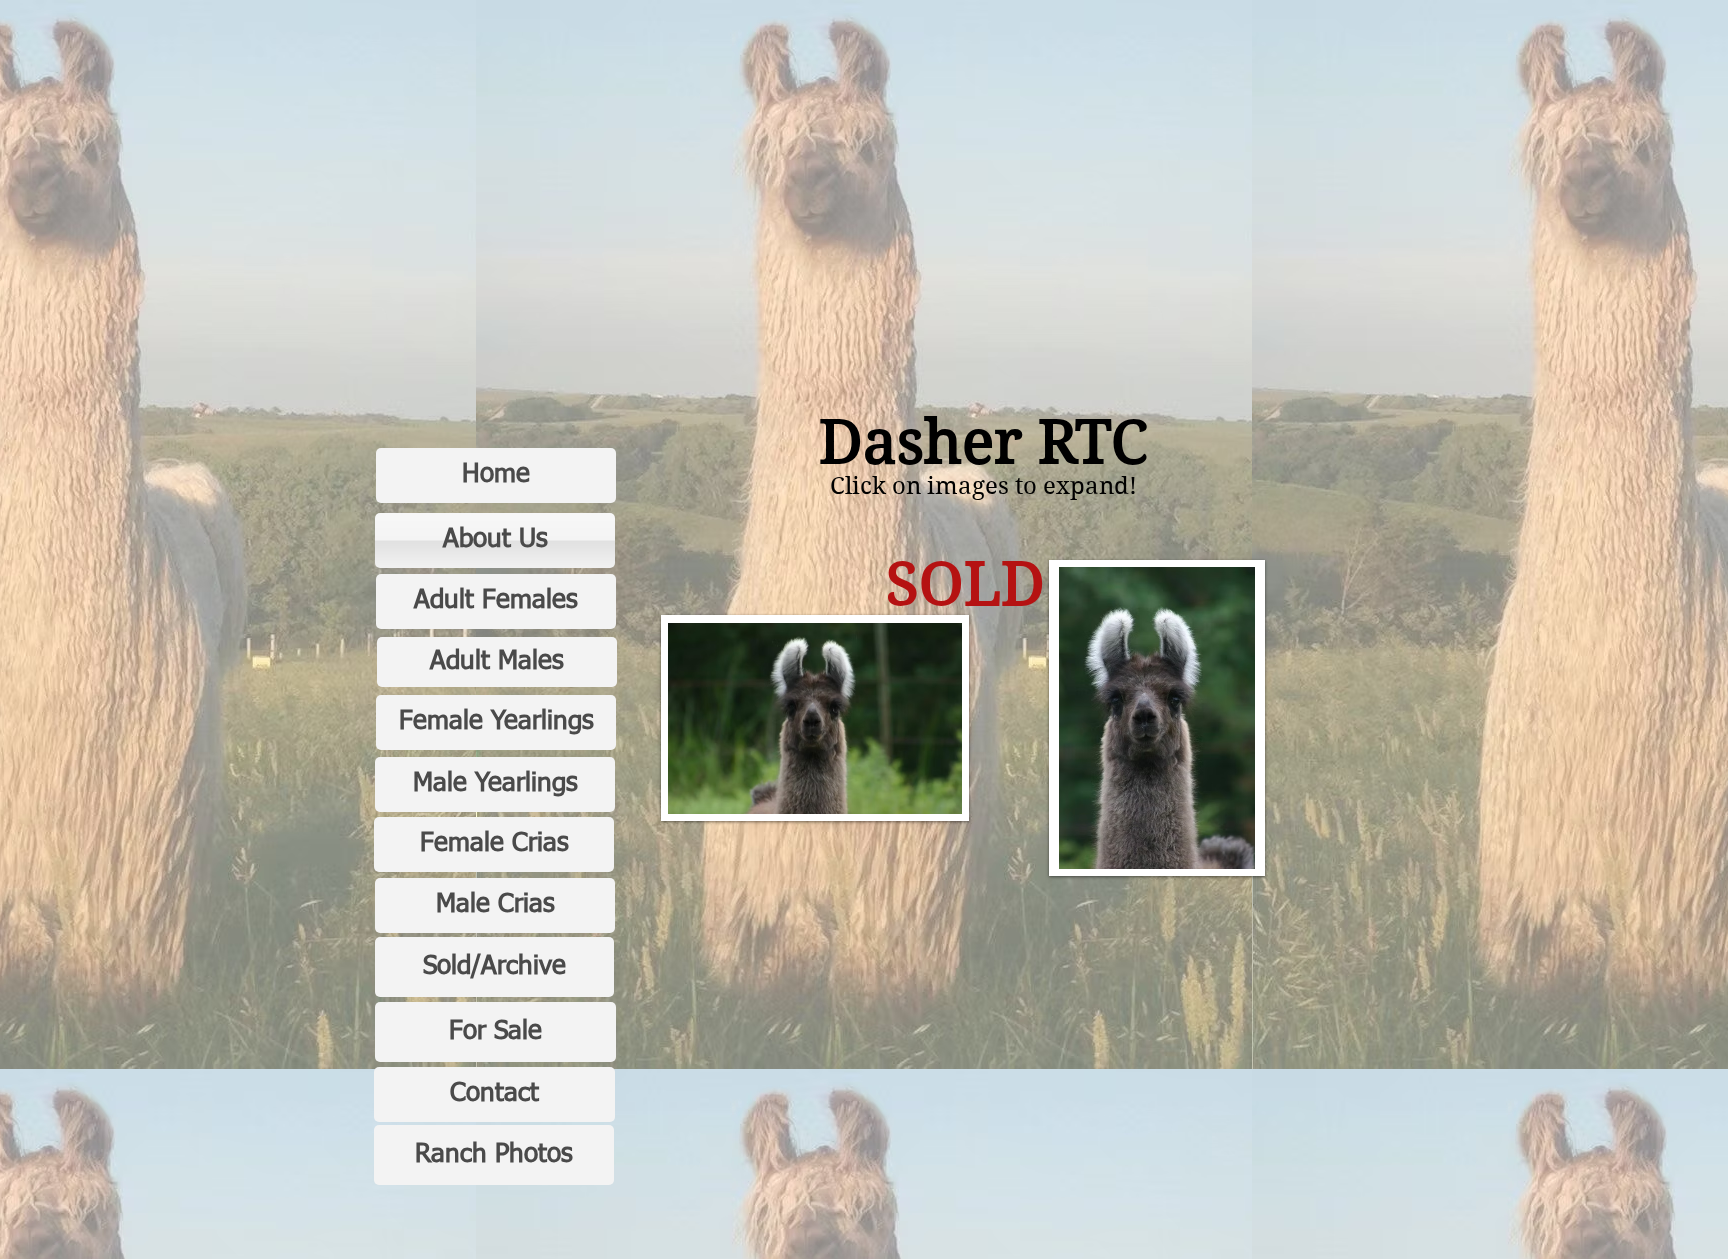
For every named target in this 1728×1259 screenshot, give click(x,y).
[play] (920, 796)
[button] (815, 718)
